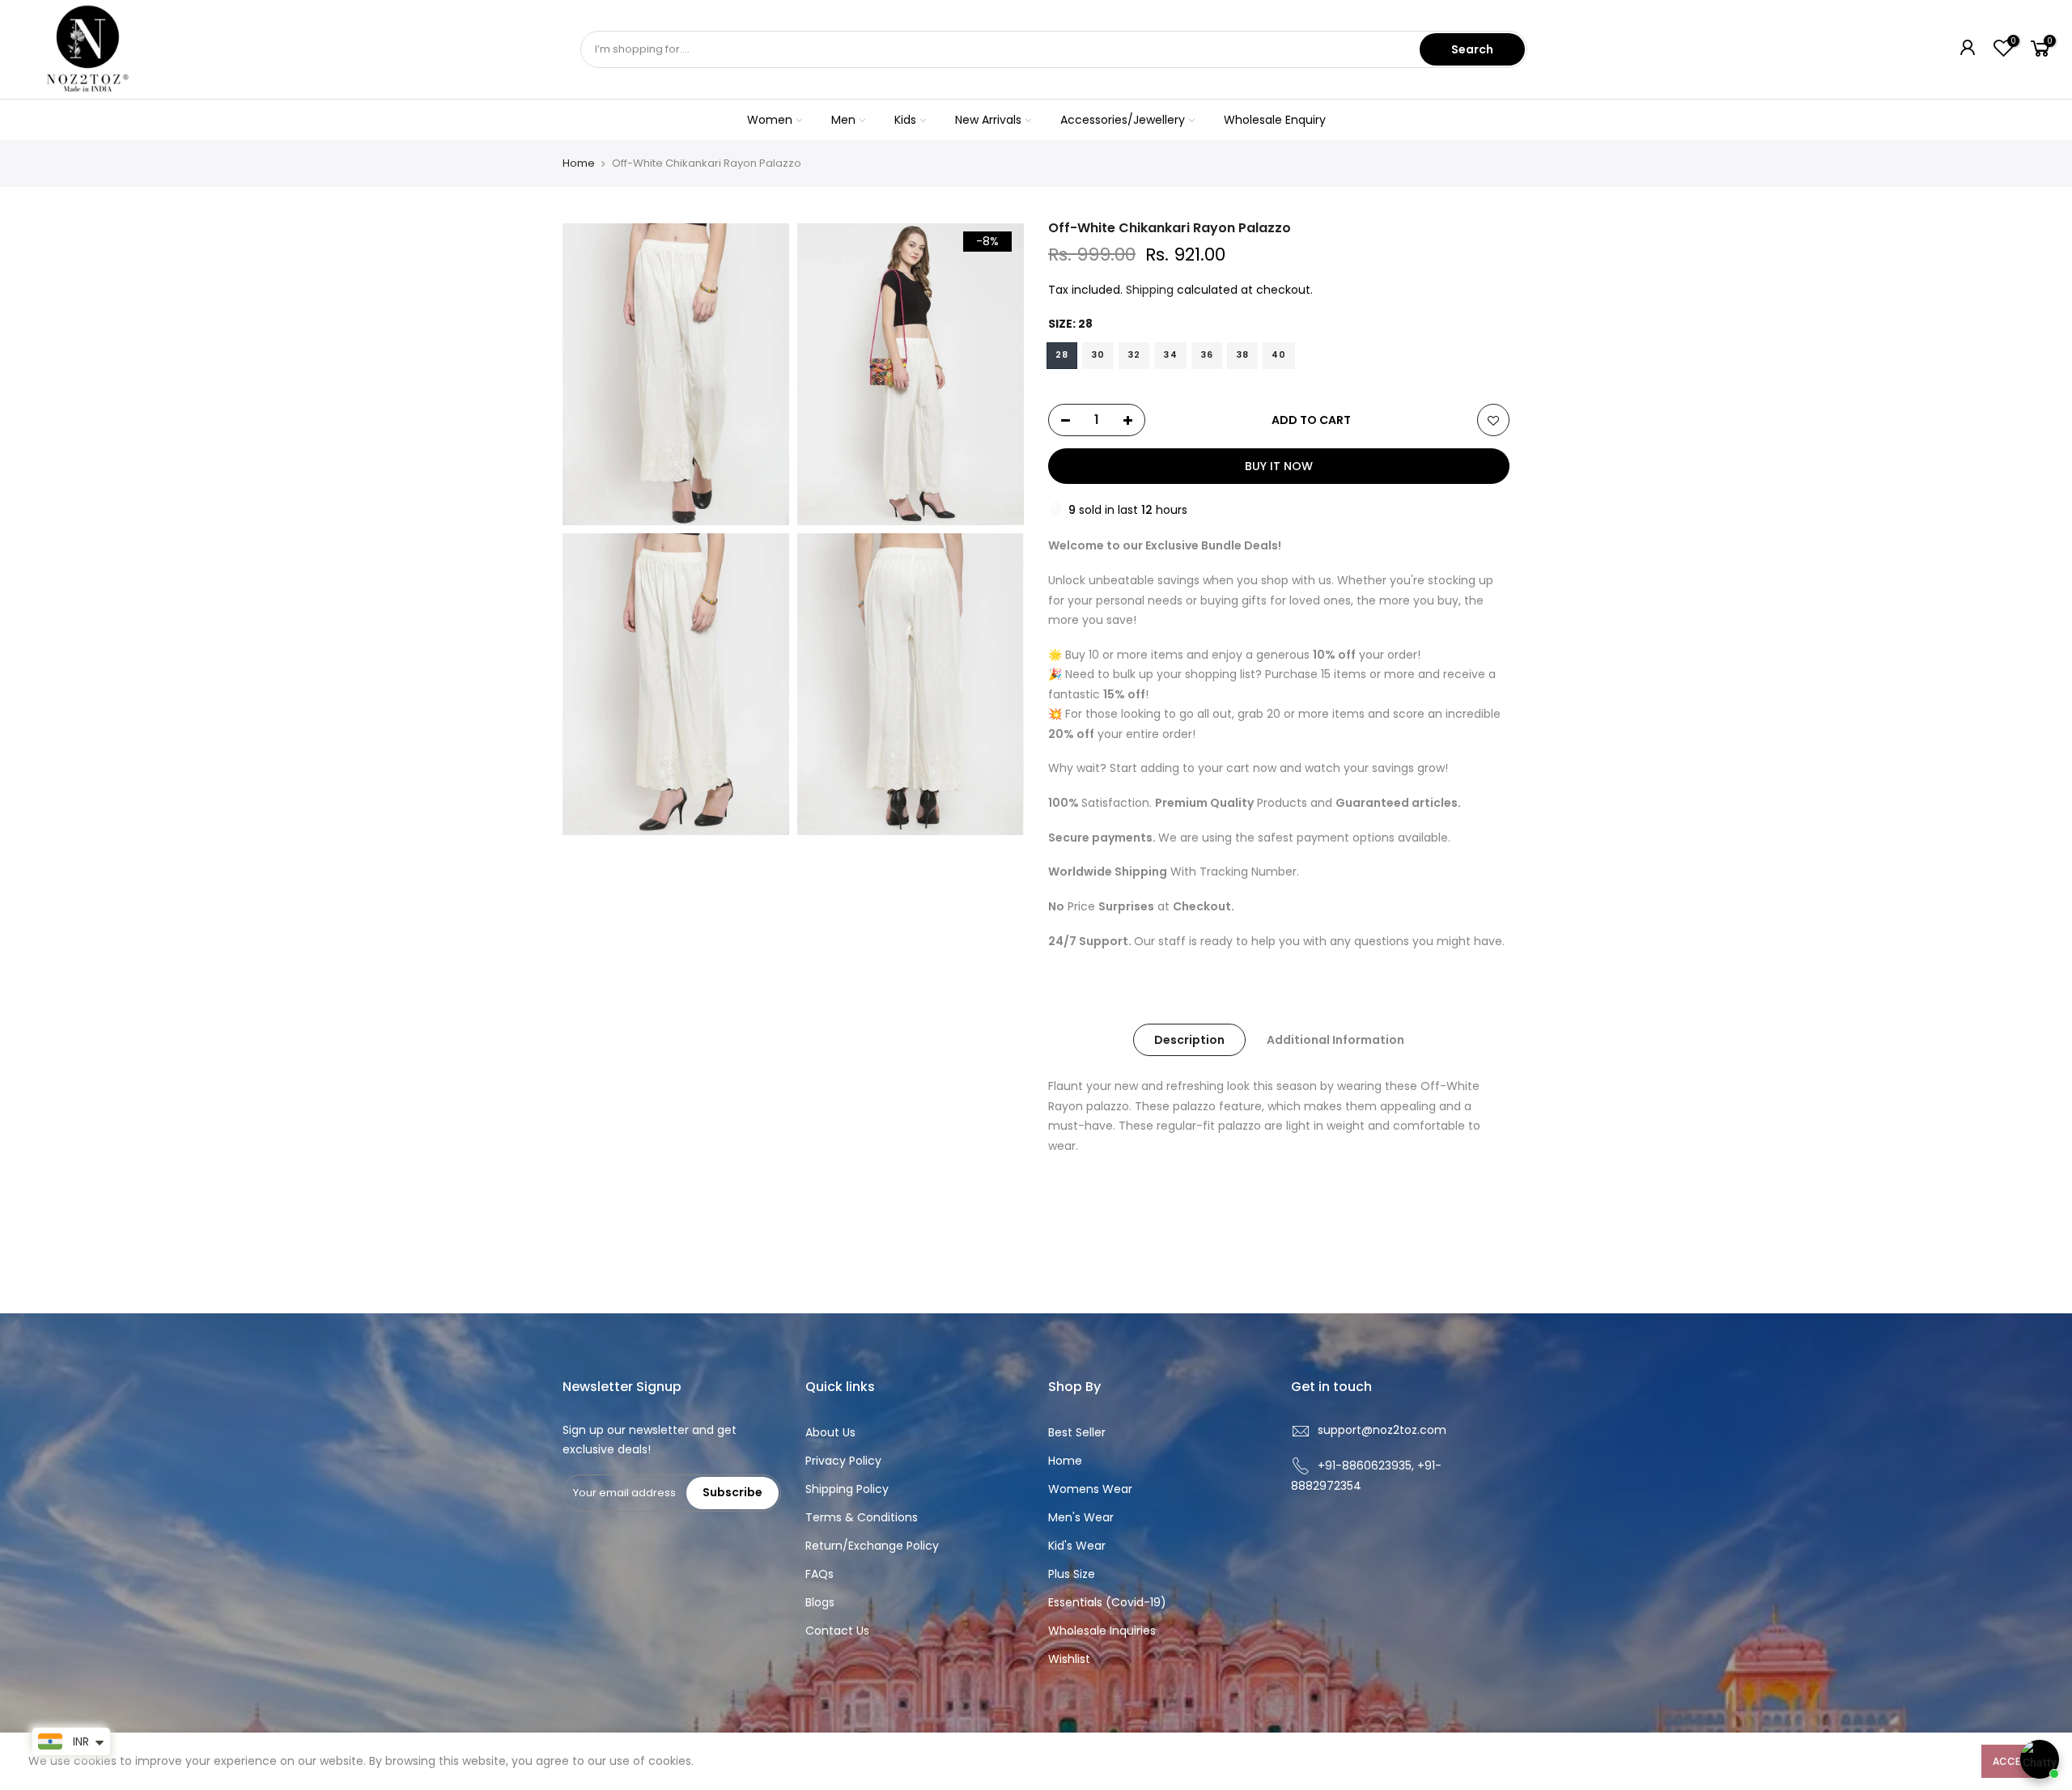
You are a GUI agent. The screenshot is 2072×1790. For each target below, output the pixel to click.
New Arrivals (988, 120)
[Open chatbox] (2040, 1759)
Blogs (820, 1602)
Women (770, 120)
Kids (905, 120)
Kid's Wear (1077, 1546)
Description (1189, 1040)
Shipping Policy (847, 1489)
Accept (2013, 1761)
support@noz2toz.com (1382, 1430)
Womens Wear (1090, 1489)
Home (579, 163)
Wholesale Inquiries (1102, 1631)
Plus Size (1072, 1574)
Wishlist (1069, 1659)
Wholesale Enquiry (1275, 120)
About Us (830, 1432)
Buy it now (1279, 466)
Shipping (1150, 290)
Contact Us (837, 1631)
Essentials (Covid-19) (1107, 1602)
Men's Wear (1081, 1517)
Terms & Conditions (862, 1517)
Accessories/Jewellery (1123, 120)
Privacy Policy (843, 1461)
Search (1472, 49)
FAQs (819, 1574)
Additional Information (1335, 1040)
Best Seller (1077, 1432)
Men (843, 120)
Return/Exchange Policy (872, 1546)
